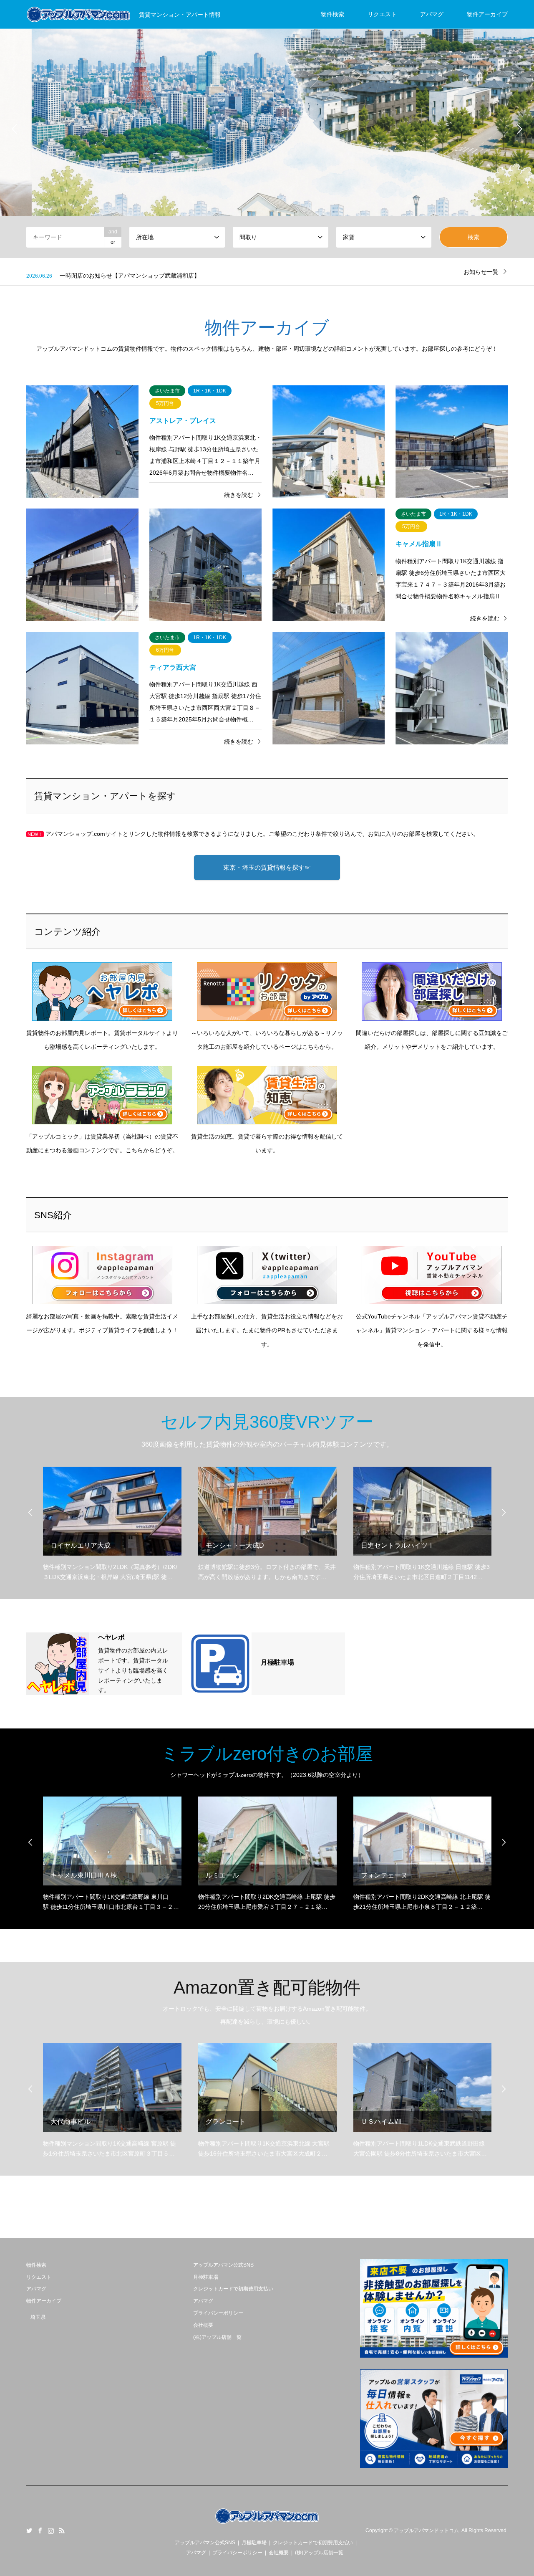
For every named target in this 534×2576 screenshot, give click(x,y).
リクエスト (382, 14)
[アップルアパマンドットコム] (267, 2524)
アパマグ (432, 14)
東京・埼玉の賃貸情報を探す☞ (267, 867)
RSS (62, 2530)
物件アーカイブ (487, 14)
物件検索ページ (267, 178)
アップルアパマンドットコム (426, 2530)
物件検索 (332, 14)
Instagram (51, 2530)
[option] (267, 129)
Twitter (29, 2530)
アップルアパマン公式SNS (223, 2265)
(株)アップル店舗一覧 (217, 2337)
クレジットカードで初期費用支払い (233, 2289)
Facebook (40, 2530)
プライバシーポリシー (218, 2313)
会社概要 (203, 2325)
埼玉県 (38, 2317)
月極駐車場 (206, 2277)
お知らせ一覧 (481, 272)
